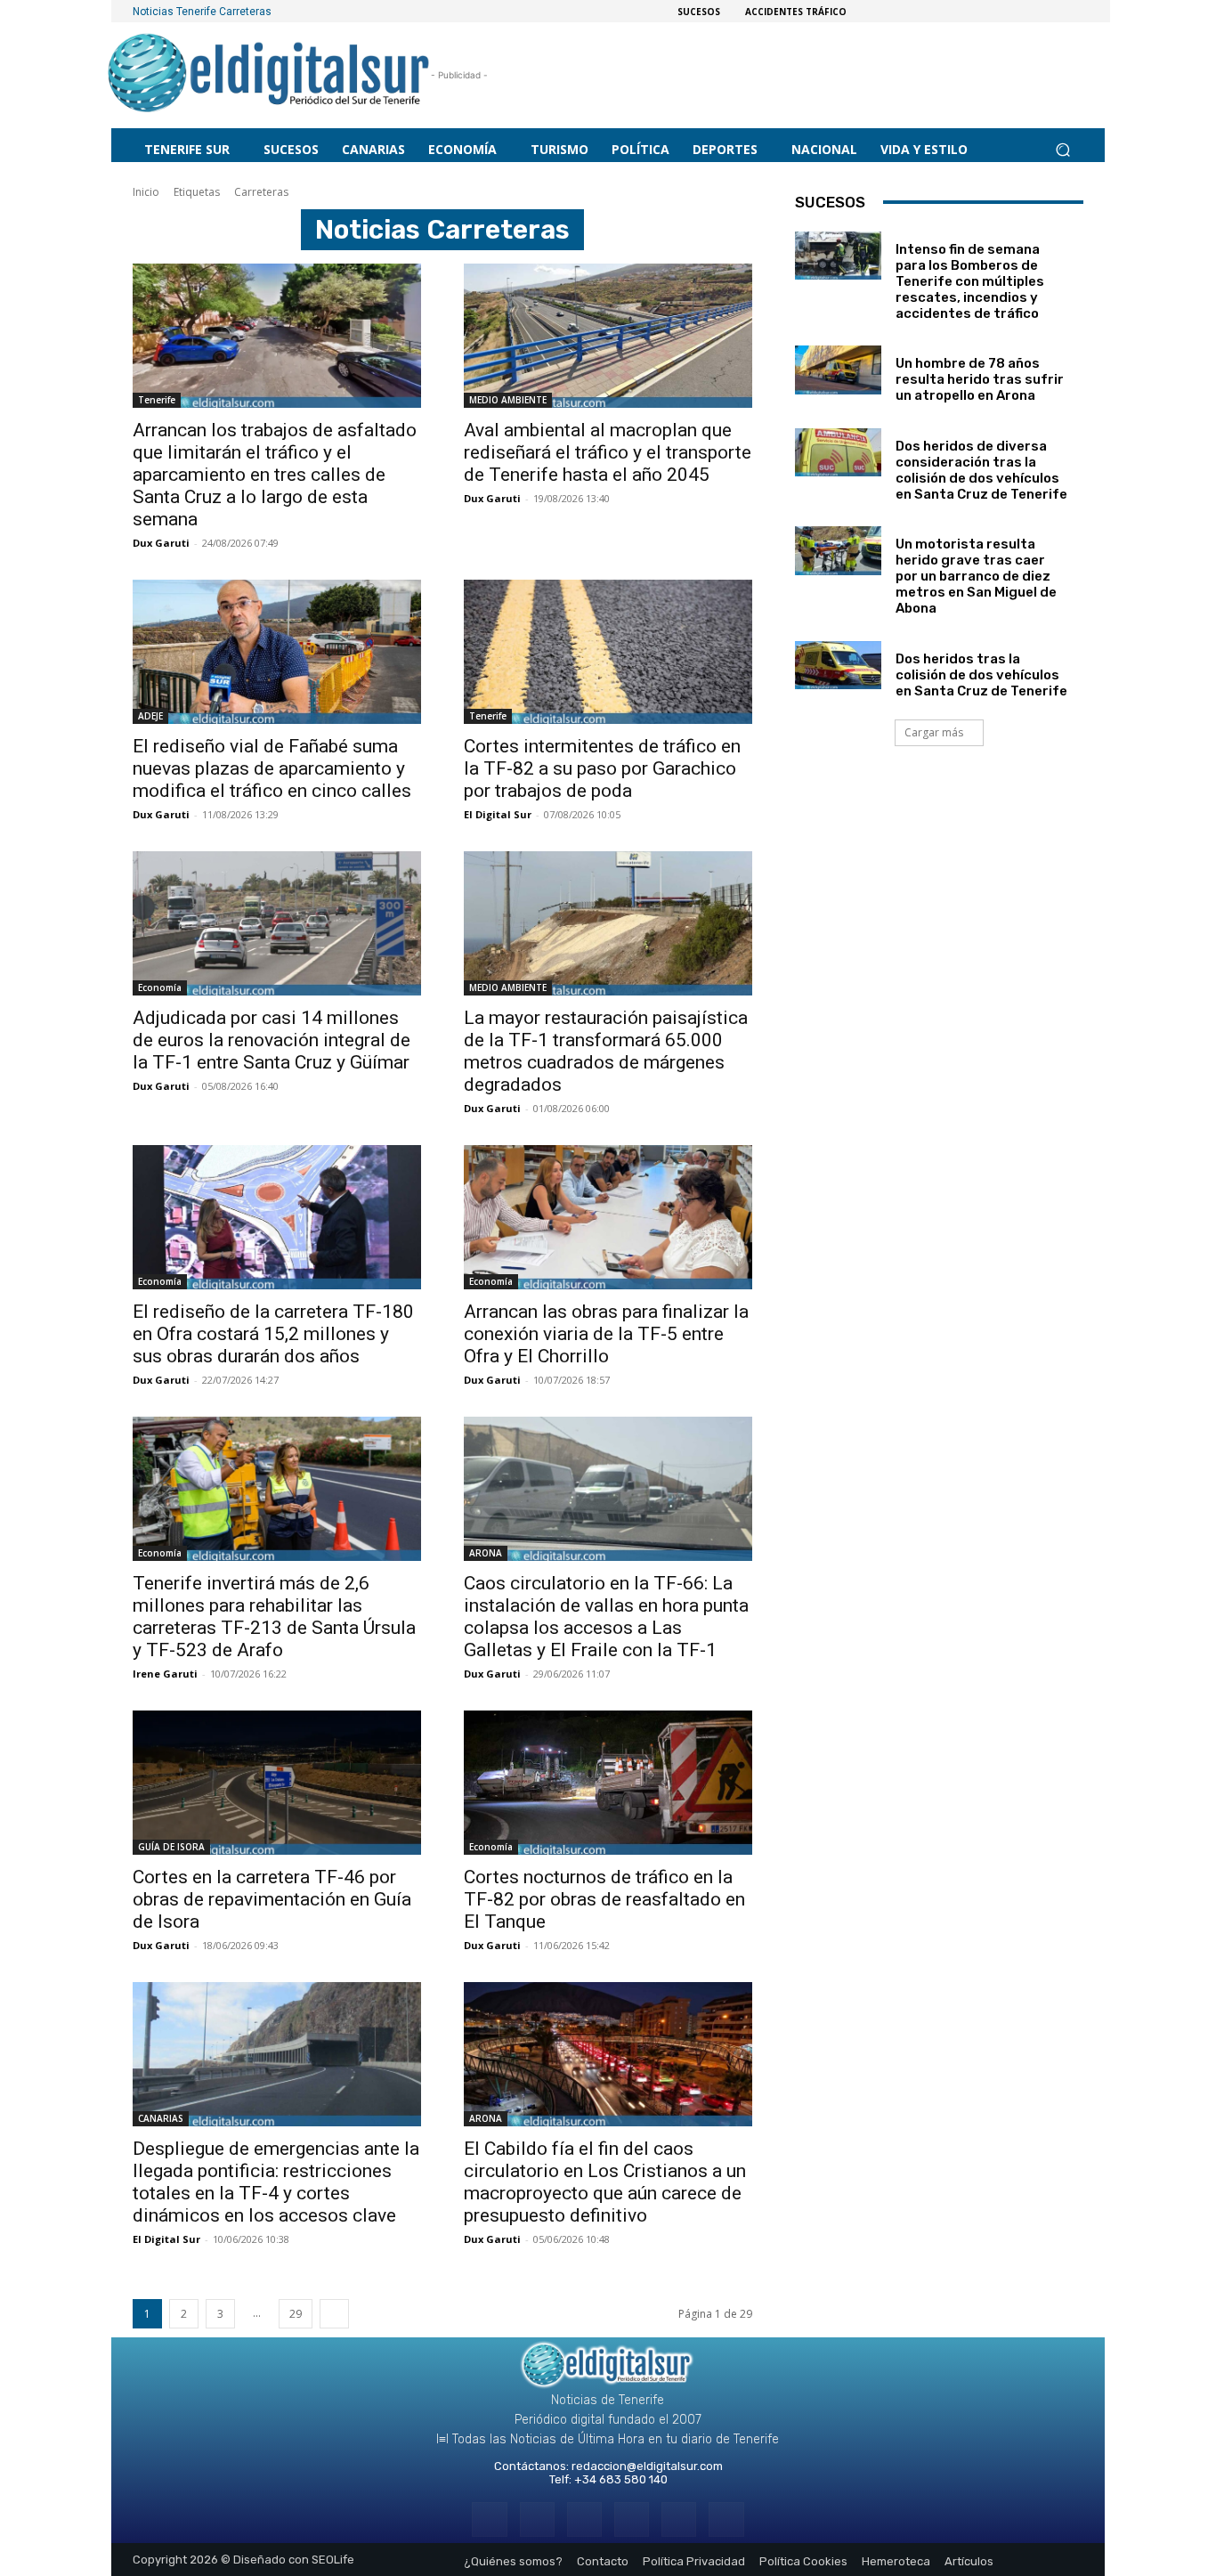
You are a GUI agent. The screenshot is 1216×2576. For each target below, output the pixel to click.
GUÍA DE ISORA (171, 1847)
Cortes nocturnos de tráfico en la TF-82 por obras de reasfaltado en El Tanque (604, 1899)
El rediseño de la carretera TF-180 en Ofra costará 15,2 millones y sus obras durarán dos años (273, 1334)
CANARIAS (161, 2118)
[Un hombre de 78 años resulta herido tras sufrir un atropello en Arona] (838, 370)
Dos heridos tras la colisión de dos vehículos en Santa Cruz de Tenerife (981, 675)
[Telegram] (584, 2519)
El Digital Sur (498, 814)
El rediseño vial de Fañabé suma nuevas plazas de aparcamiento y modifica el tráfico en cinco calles (272, 768)
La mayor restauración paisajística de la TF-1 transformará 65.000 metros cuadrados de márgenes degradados (606, 1051)
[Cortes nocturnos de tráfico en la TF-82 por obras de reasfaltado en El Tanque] (608, 1783)
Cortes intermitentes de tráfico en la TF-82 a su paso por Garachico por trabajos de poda (602, 768)
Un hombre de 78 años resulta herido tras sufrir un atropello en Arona (980, 379)
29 (296, 2314)
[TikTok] (632, 2519)
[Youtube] (726, 2519)
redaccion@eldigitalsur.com (647, 2466)
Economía (160, 987)
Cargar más (934, 732)
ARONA (486, 1553)
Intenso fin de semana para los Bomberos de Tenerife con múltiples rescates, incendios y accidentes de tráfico (970, 281)
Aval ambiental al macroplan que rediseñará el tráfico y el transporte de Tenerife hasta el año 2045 (608, 452)
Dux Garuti (161, 543)
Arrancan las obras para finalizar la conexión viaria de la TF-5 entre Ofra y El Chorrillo (606, 1334)
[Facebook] (489, 2519)
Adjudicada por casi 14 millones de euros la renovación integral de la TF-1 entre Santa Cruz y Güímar (272, 1040)
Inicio (146, 192)
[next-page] (334, 2314)
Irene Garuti (165, 1674)
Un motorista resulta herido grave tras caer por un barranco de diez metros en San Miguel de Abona (976, 576)
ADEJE (150, 716)
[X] (679, 2519)
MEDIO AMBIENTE (508, 400)
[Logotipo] (269, 75)
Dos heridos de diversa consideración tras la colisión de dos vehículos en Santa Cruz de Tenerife (981, 470)
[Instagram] (537, 2519)
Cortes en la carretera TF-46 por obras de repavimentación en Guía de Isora (272, 1899)
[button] (1062, 149)
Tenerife (157, 400)
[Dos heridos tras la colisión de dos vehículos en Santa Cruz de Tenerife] (838, 665)
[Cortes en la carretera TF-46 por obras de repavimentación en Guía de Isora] (277, 1783)
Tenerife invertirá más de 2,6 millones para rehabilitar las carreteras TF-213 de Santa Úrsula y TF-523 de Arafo (274, 1617)
